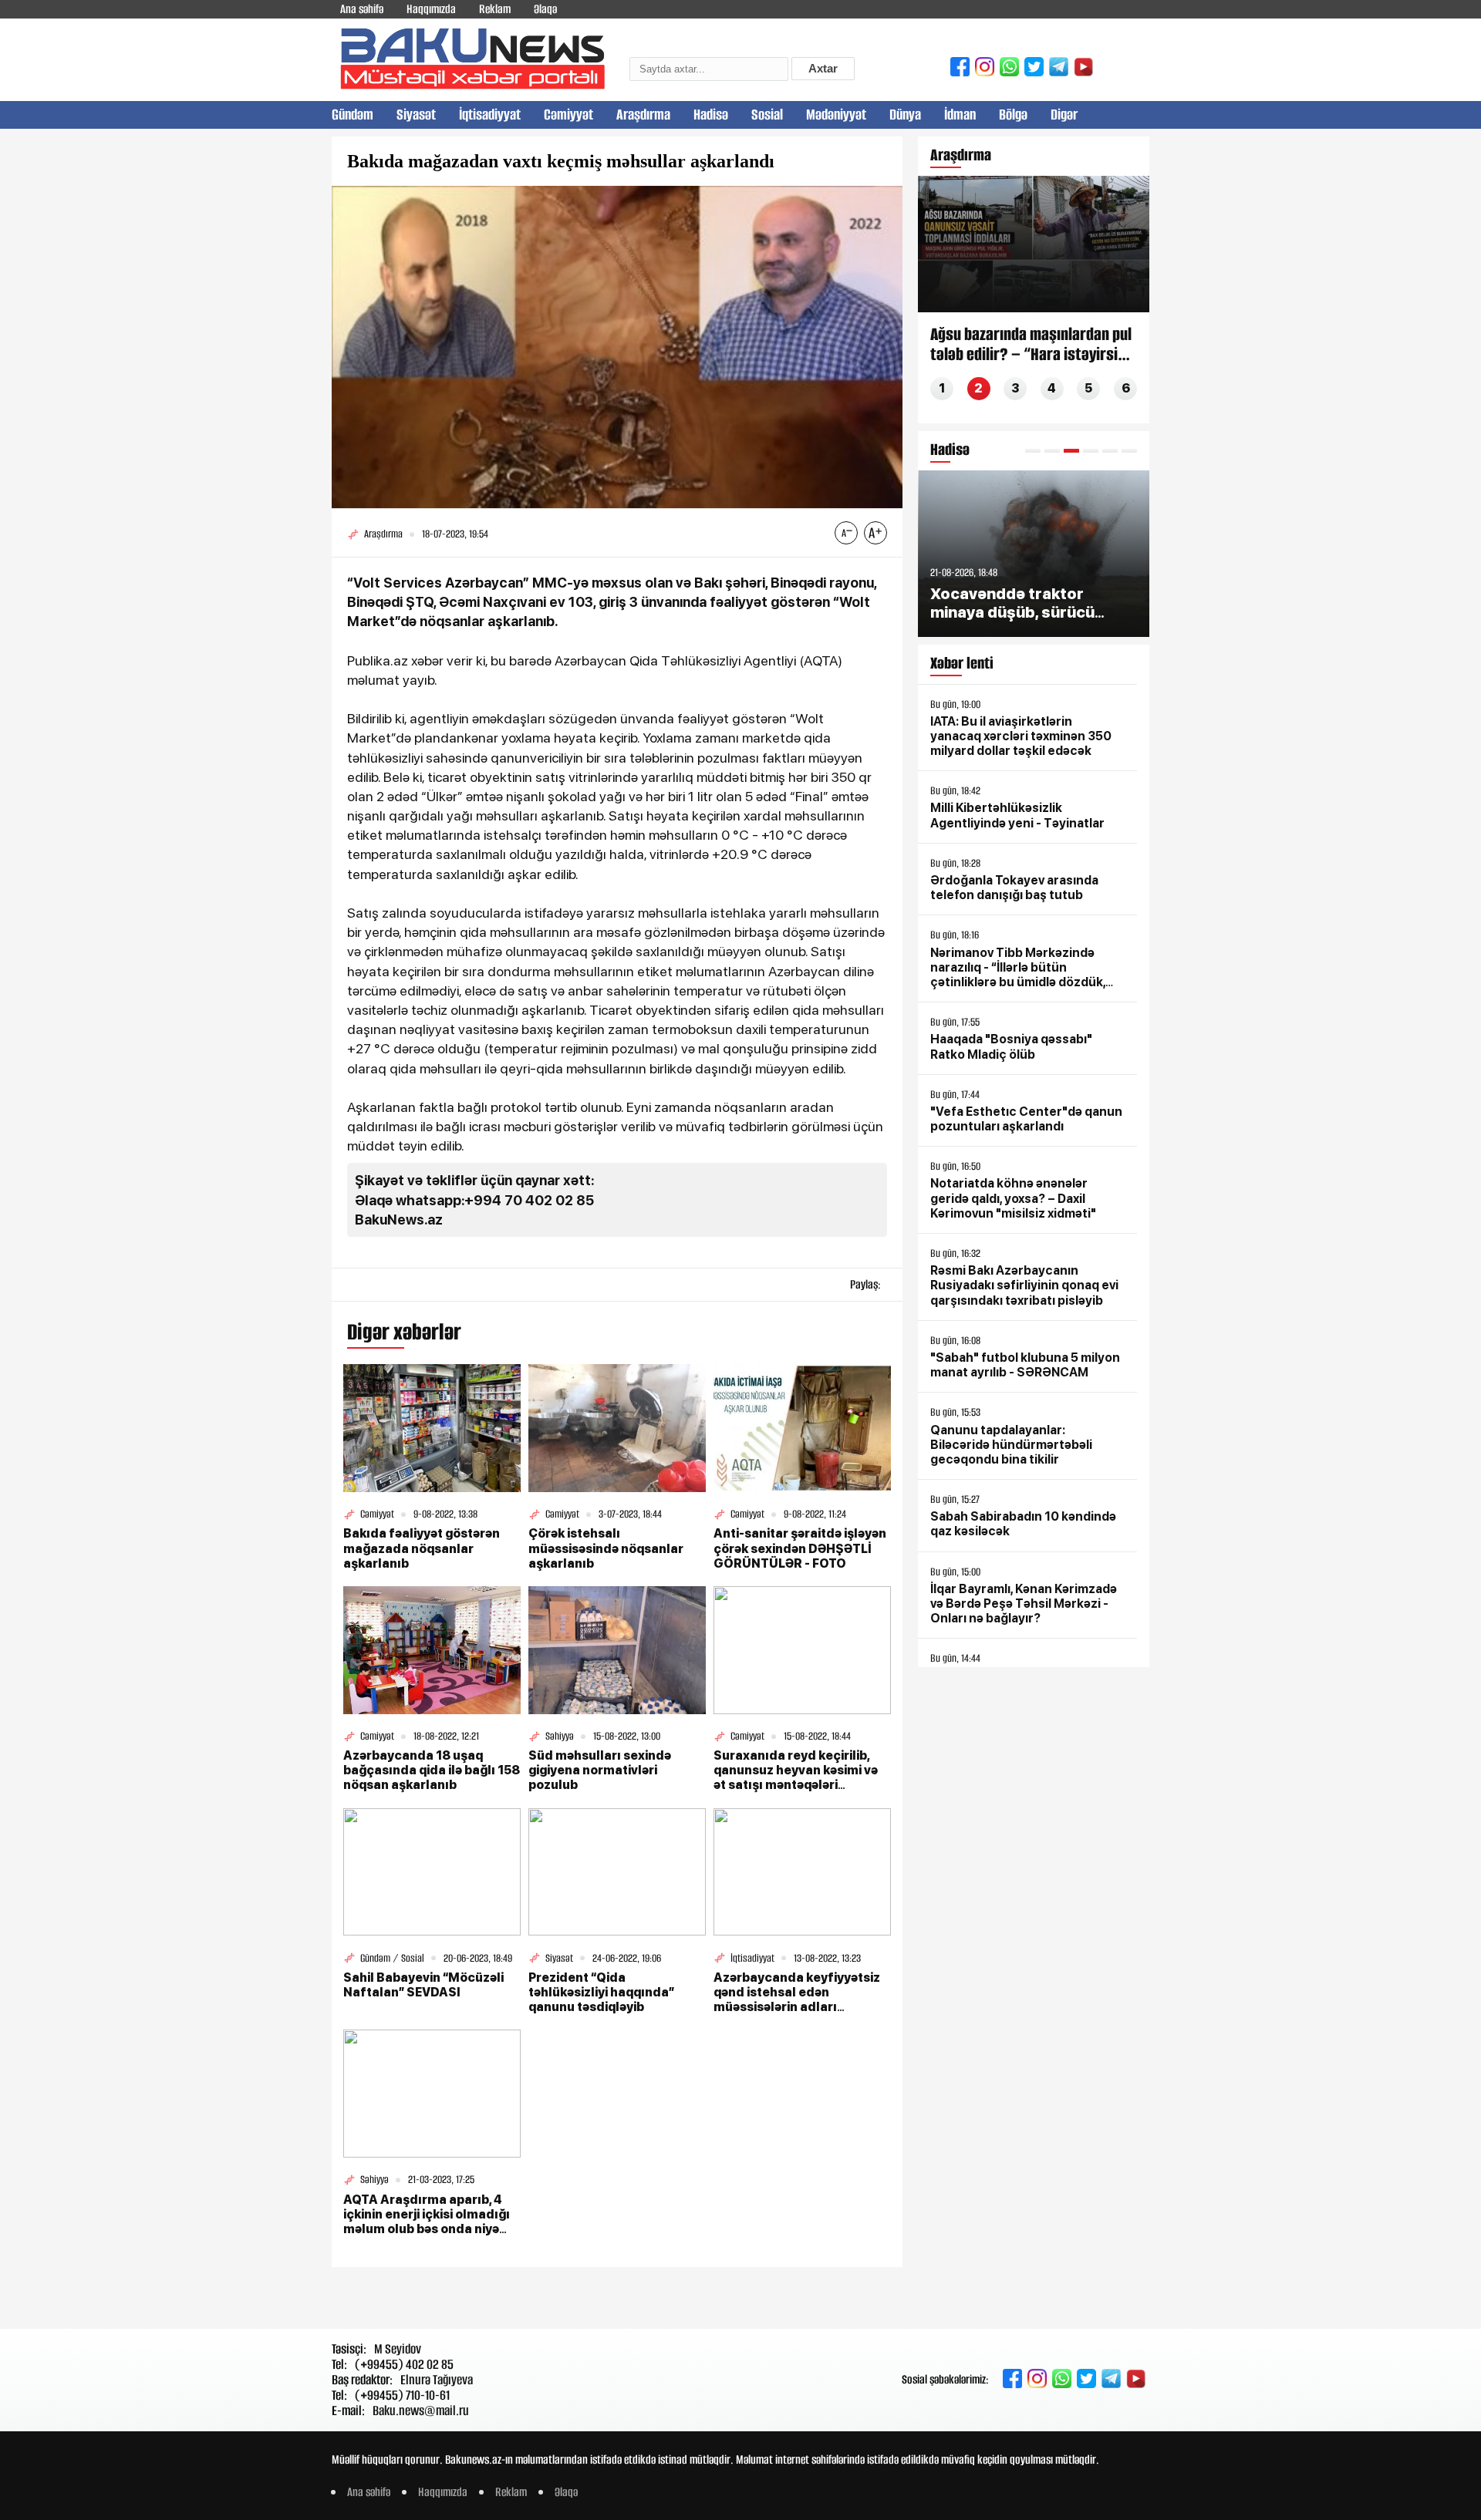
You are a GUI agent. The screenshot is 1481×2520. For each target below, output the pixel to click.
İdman (960, 115)
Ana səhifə (362, 9)
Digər (1064, 115)
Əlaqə (545, 9)
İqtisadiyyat (490, 115)
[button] (1033, 451)
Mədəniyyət (836, 115)
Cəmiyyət (568, 115)
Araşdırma (643, 115)
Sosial (767, 115)
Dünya (905, 115)
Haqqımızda (431, 9)
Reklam (495, 9)
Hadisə (711, 115)
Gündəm (353, 115)
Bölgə (1013, 115)
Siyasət (416, 115)
